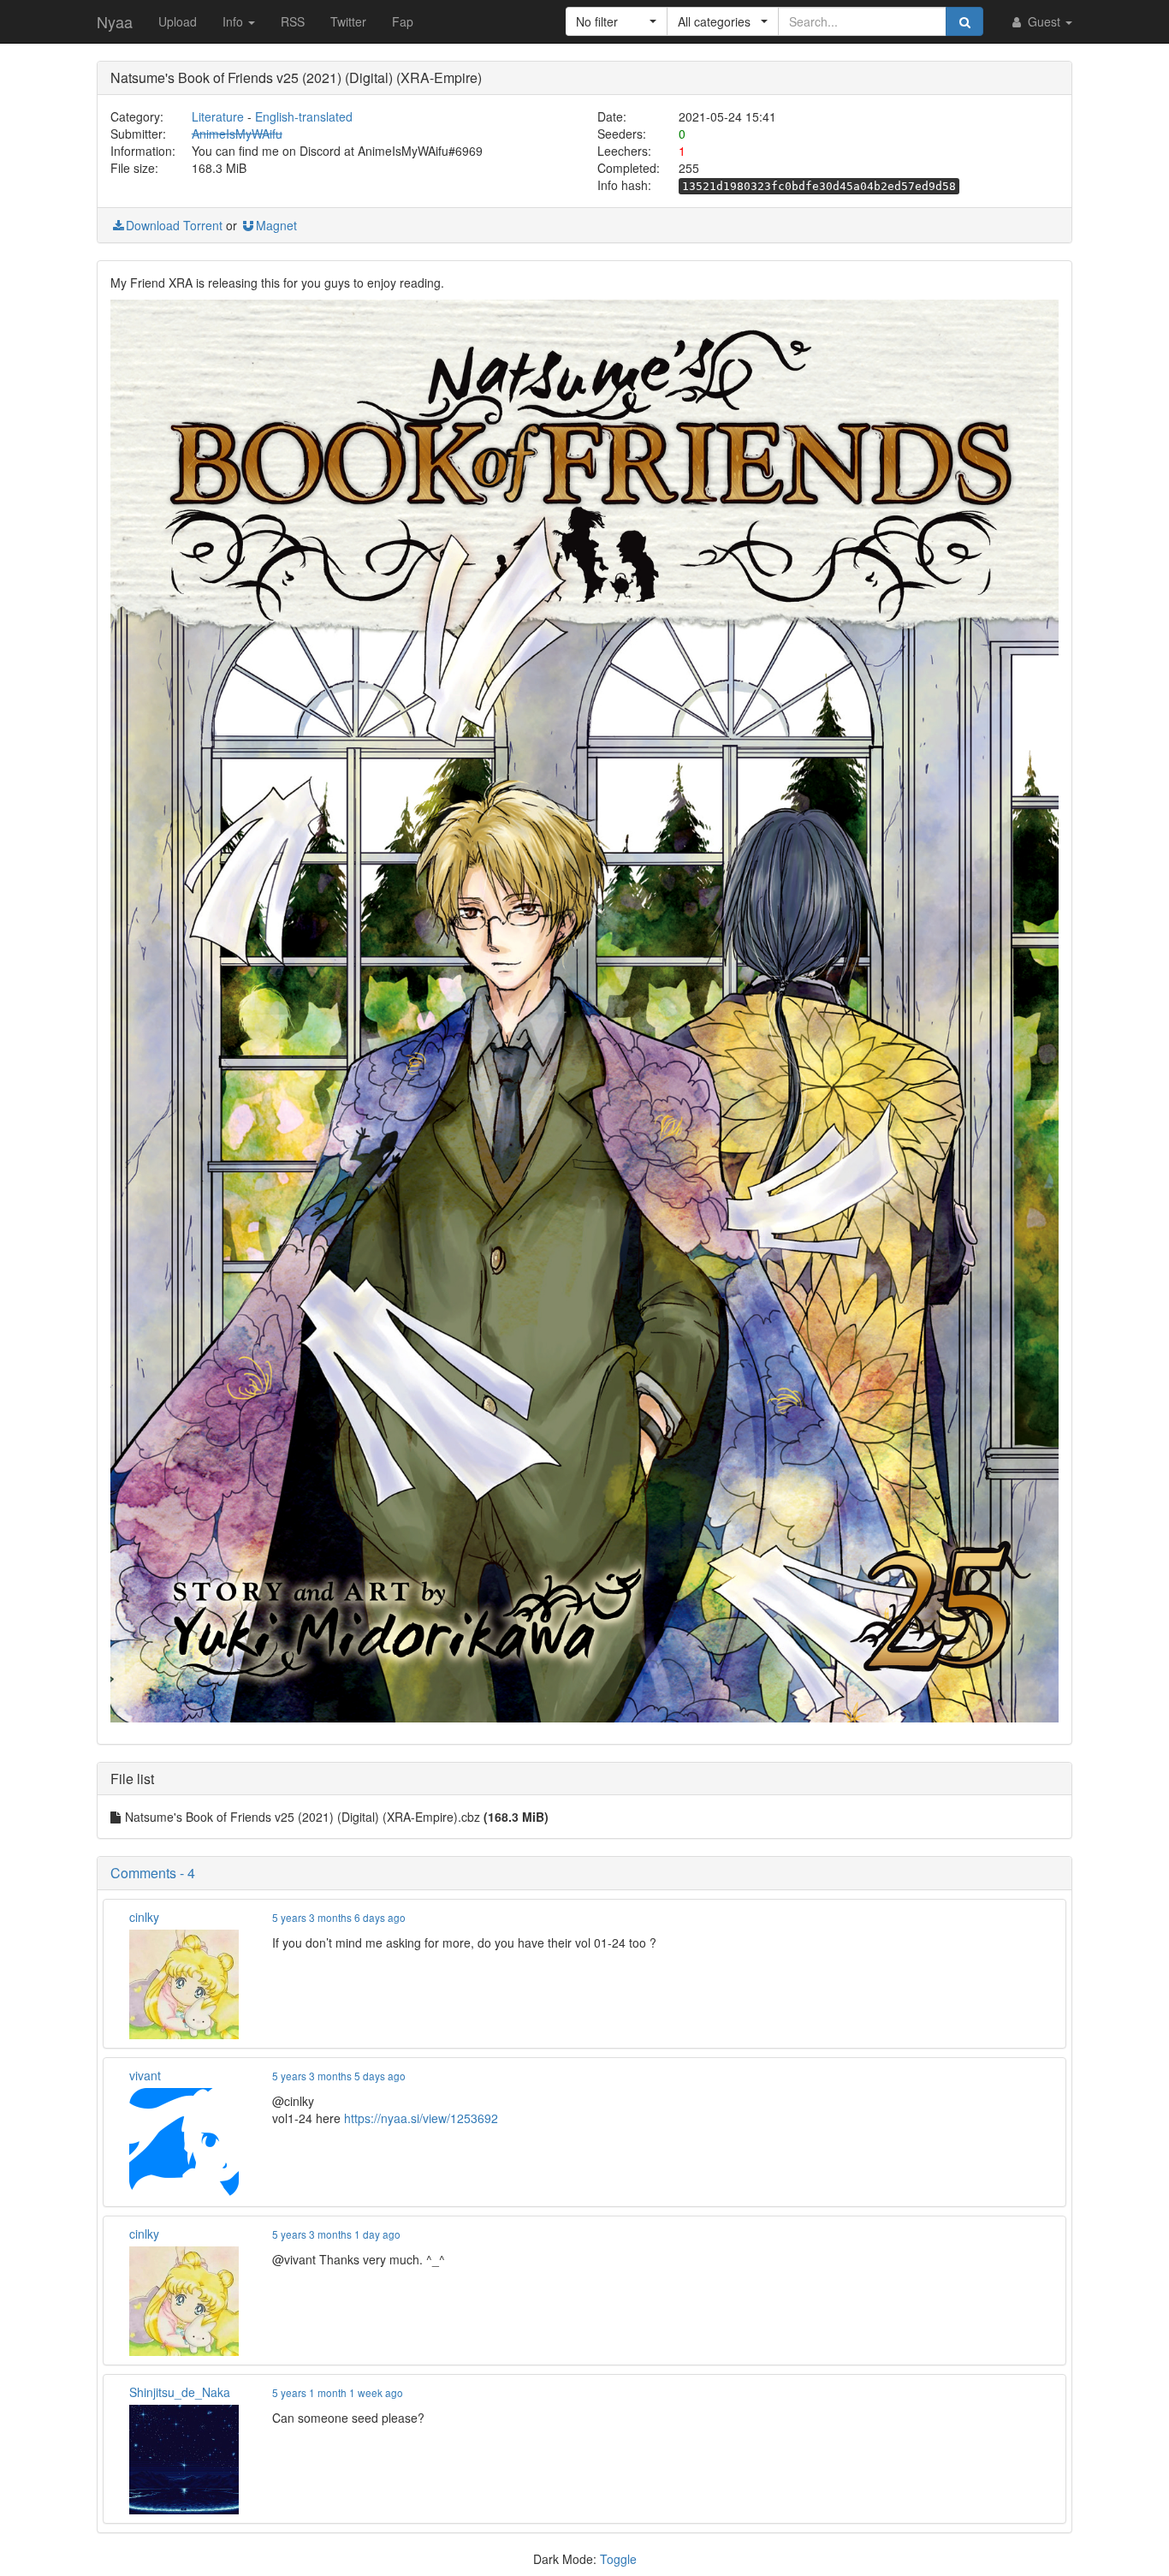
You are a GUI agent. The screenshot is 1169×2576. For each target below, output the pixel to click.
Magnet (276, 225)
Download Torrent (174, 225)
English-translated (304, 116)
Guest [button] (1044, 21)
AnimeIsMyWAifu (237, 134)
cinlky (144, 1917)
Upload (178, 21)
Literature (218, 116)
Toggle (618, 2559)
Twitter (348, 21)
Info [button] (234, 21)
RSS (293, 21)
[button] (617, 21)
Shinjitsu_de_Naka (180, 2392)
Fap (403, 21)
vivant (145, 2075)
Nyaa (115, 21)
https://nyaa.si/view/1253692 (421, 2118)
